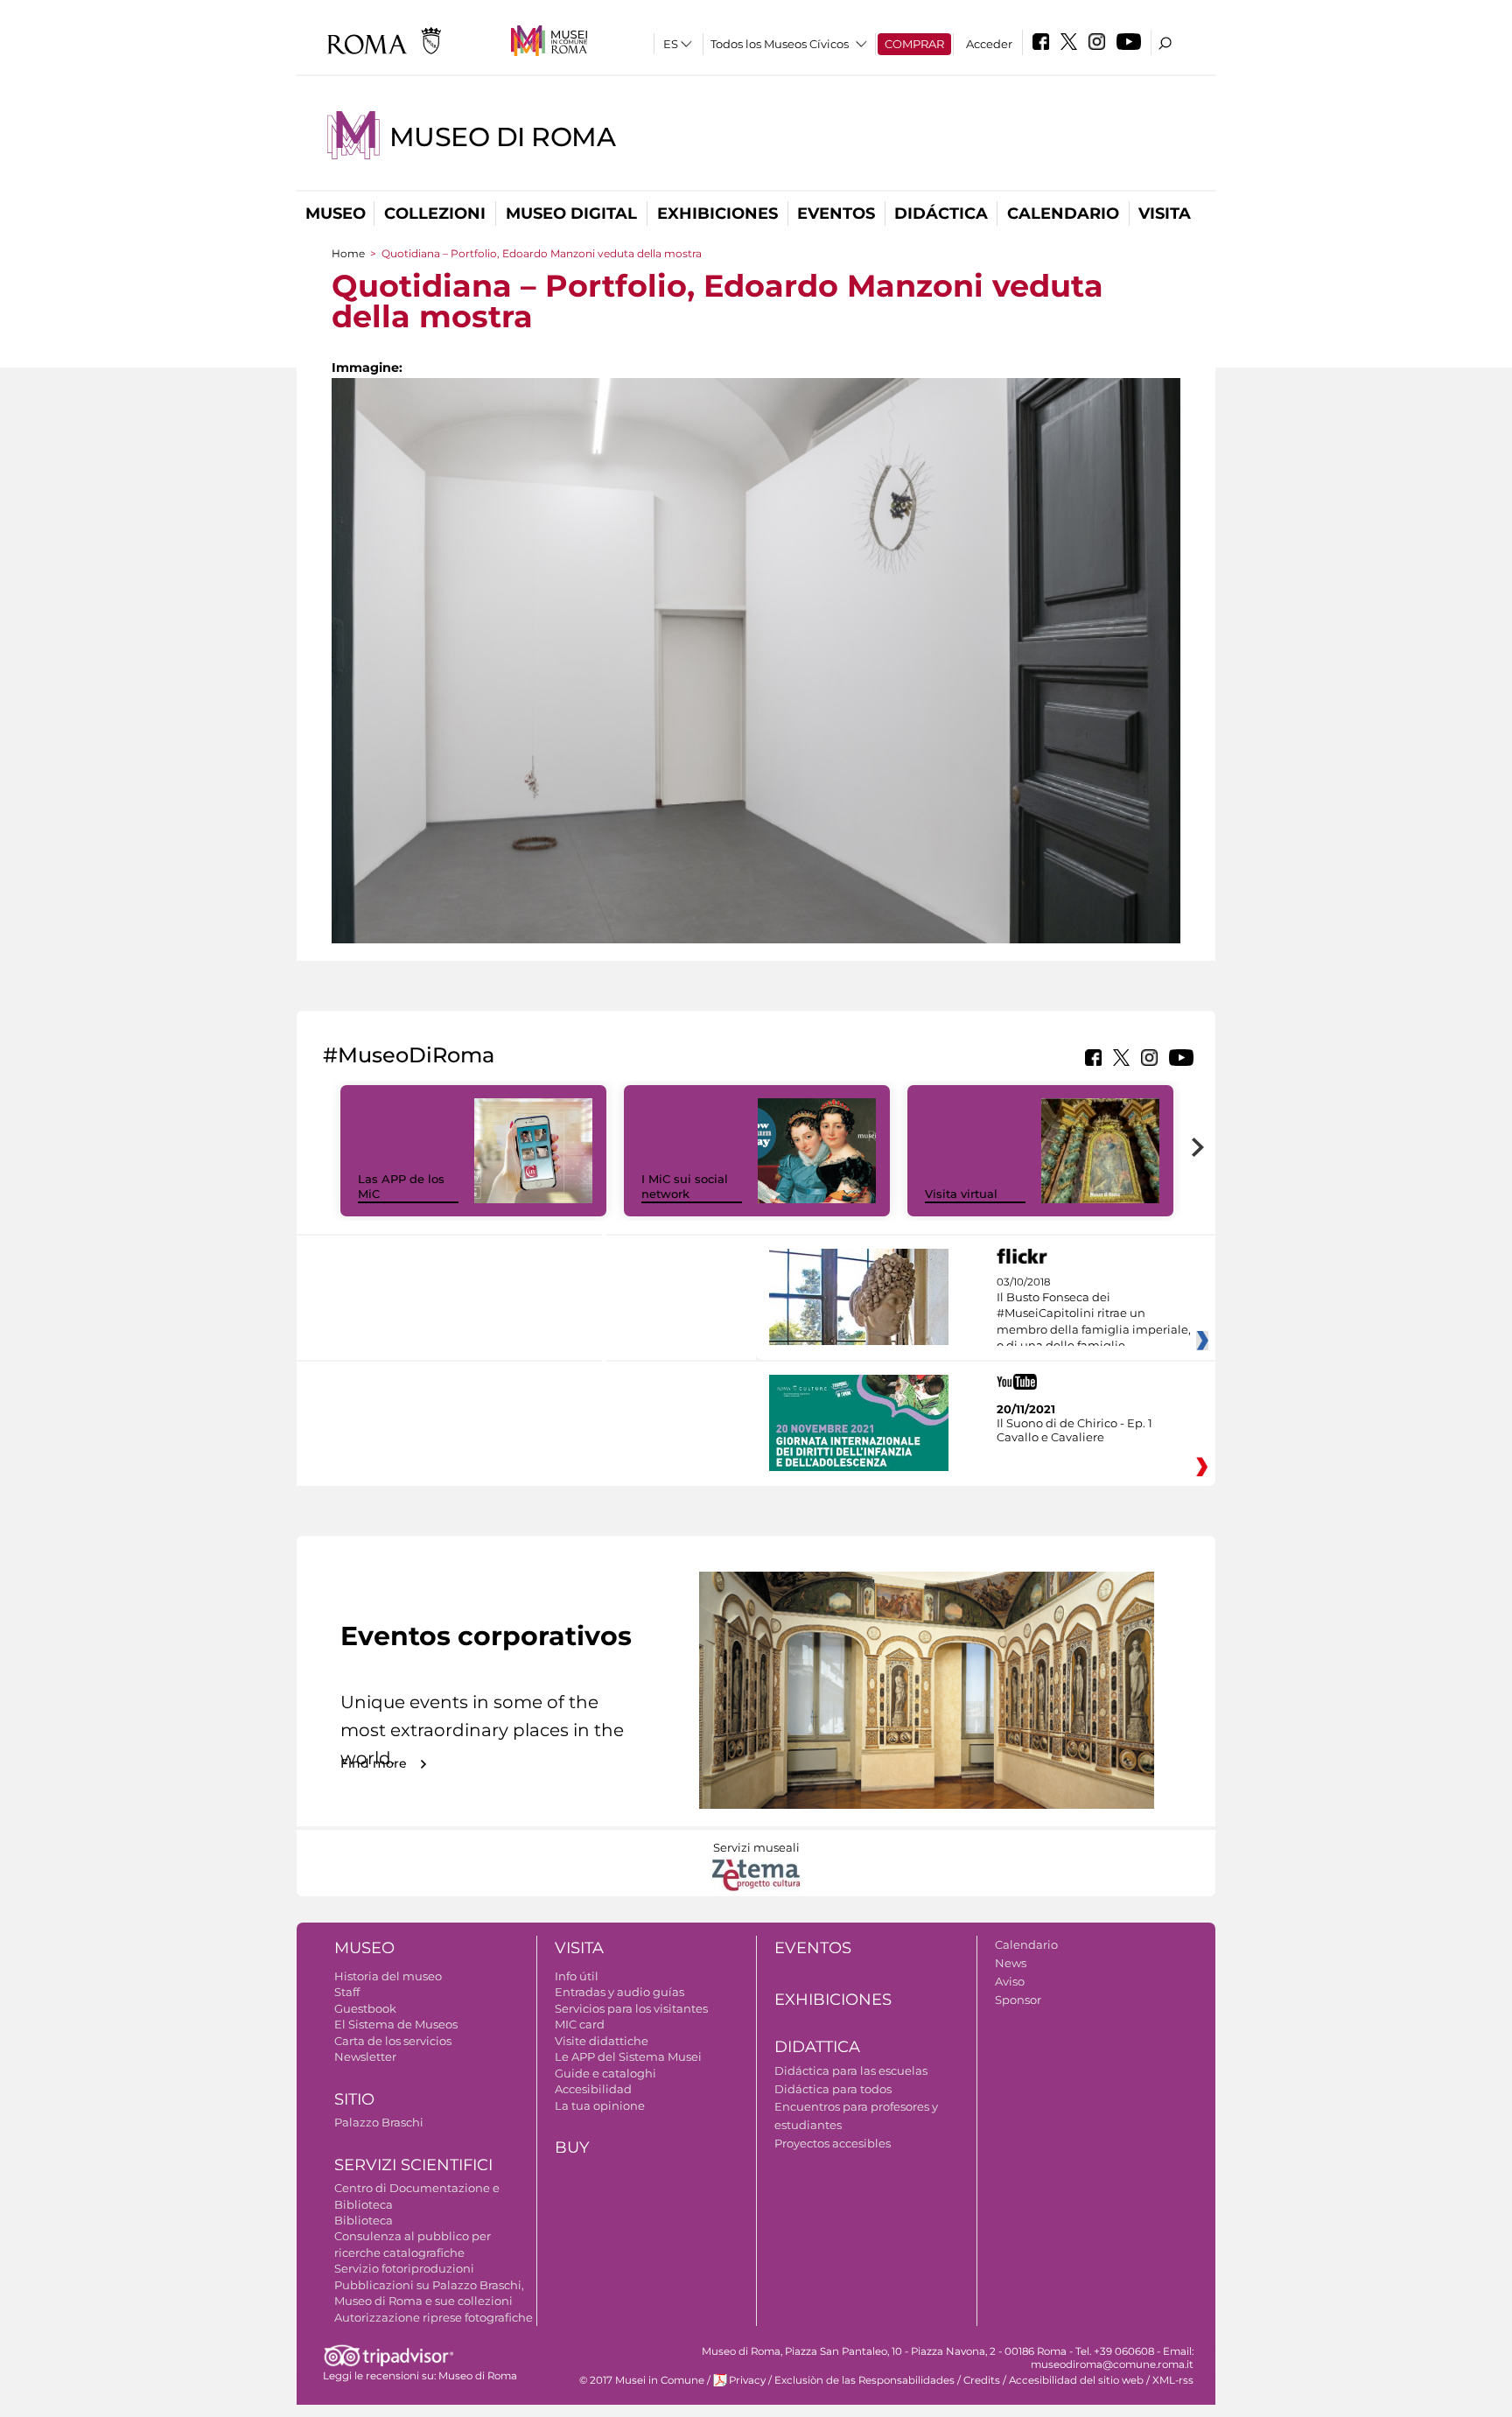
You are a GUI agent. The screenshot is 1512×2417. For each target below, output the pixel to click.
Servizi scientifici (413, 2165)
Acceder (989, 44)
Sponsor (1018, 2000)
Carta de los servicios (393, 2041)
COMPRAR (914, 44)
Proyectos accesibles (833, 2143)
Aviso (1010, 1981)
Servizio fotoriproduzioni (404, 2268)
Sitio (354, 2099)
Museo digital (571, 214)
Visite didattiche (602, 2041)
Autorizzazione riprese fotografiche (434, 2317)
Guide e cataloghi (605, 2073)
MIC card (580, 2024)
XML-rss (1173, 2380)
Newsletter (365, 2056)
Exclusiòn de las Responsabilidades (864, 2380)
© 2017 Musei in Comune (642, 2380)
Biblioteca (364, 2220)
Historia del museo (388, 1976)
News (1011, 1963)
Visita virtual (961, 1194)
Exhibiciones (717, 214)
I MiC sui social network (685, 1186)
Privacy (747, 2380)
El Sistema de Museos (396, 2024)
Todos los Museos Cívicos (780, 44)
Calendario (1063, 214)
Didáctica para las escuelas (851, 2070)
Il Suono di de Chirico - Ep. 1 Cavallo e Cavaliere (1074, 1430)
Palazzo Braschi (379, 2122)
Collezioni (435, 214)
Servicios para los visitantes (631, 2008)
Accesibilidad (593, 2089)
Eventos (836, 214)
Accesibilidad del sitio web (1076, 2380)
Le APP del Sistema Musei (628, 2056)
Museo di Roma (502, 137)
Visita (1165, 214)
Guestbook (365, 2008)
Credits (982, 2380)
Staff (347, 1992)
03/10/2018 (1094, 1322)
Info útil (577, 1976)
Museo (336, 214)
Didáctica (941, 214)
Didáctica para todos (833, 2089)
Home (348, 253)
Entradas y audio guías (619, 1992)
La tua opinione (600, 2105)
